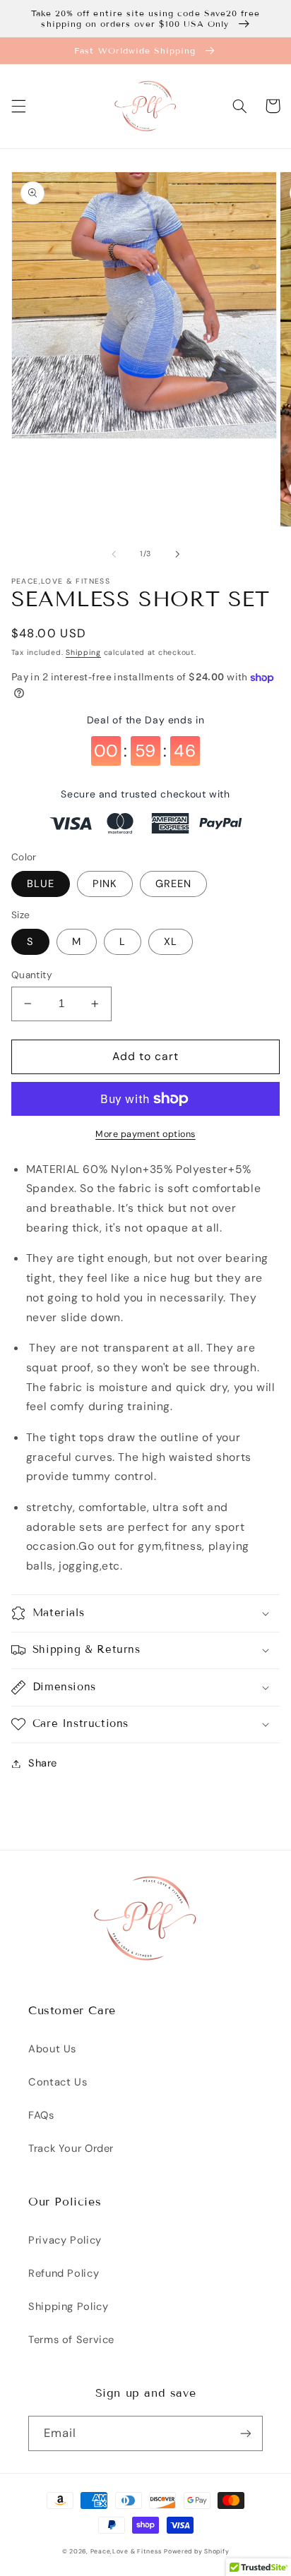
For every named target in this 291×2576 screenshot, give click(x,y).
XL (171, 941)
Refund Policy (64, 2273)
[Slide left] (114, 554)
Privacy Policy (65, 2240)
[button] (18, 106)
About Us (52, 2049)
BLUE (41, 884)
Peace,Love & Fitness (126, 2551)
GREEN (173, 884)
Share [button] (43, 1763)
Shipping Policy (68, 2306)
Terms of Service (71, 2340)
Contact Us (58, 2082)
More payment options (145, 1134)
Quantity (32, 975)
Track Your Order (71, 2148)
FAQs (41, 2115)
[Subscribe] (246, 2433)
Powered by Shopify (196, 2551)
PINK (105, 884)
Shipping (83, 652)
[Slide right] (177, 554)
